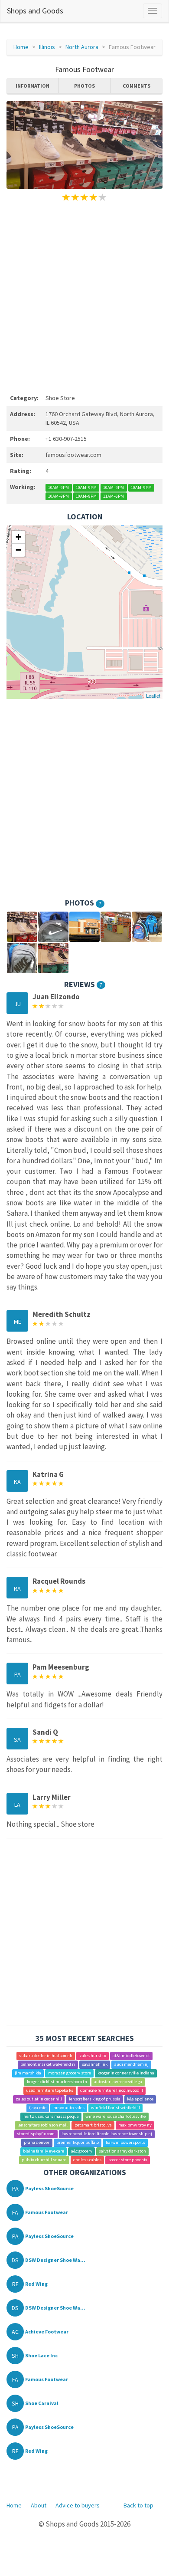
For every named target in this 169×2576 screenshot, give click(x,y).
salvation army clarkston (122, 2151)
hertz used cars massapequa (51, 2117)
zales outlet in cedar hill (39, 2099)
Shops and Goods (35, 11)
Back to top (138, 2505)
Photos (84, 86)
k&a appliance (140, 2099)
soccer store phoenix (128, 2160)
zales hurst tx (93, 2056)
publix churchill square (44, 2160)
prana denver (37, 2143)
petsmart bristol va (93, 2125)
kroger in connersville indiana (126, 2073)
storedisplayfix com (36, 2134)
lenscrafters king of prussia (95, 2099)
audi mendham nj (132, 2065)
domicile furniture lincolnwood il (112, 2091)
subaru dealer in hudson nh (46, 2056)
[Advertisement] (84, 296)
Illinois (47, 47)
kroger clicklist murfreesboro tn (57, 2082)
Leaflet (153, 696)
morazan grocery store (70, 2073)
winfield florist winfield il (115, 2108)
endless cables (87, 2160)
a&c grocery (82, 2151)
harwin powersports (125, 2143)
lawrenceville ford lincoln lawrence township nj (107, 2134)
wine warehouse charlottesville (115, 2117)
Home (21, 47)
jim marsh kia (28, 2073)
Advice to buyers (78, 2505)
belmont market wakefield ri (48, 2065)
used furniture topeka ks (50, 2091)
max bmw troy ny (135, 2125)
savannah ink (95, 2065)
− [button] (18, 550)
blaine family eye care (44, 2151)
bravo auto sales (69, 2108)
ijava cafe (38, 2108)
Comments (136, 86)
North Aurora (82, 47)
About (39, 2505)
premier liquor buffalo (78, 2143)
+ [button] (18, 537)
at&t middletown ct (131, 2056)
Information (32, 86)
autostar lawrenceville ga (118, 2082)
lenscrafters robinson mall (42, 2125)
